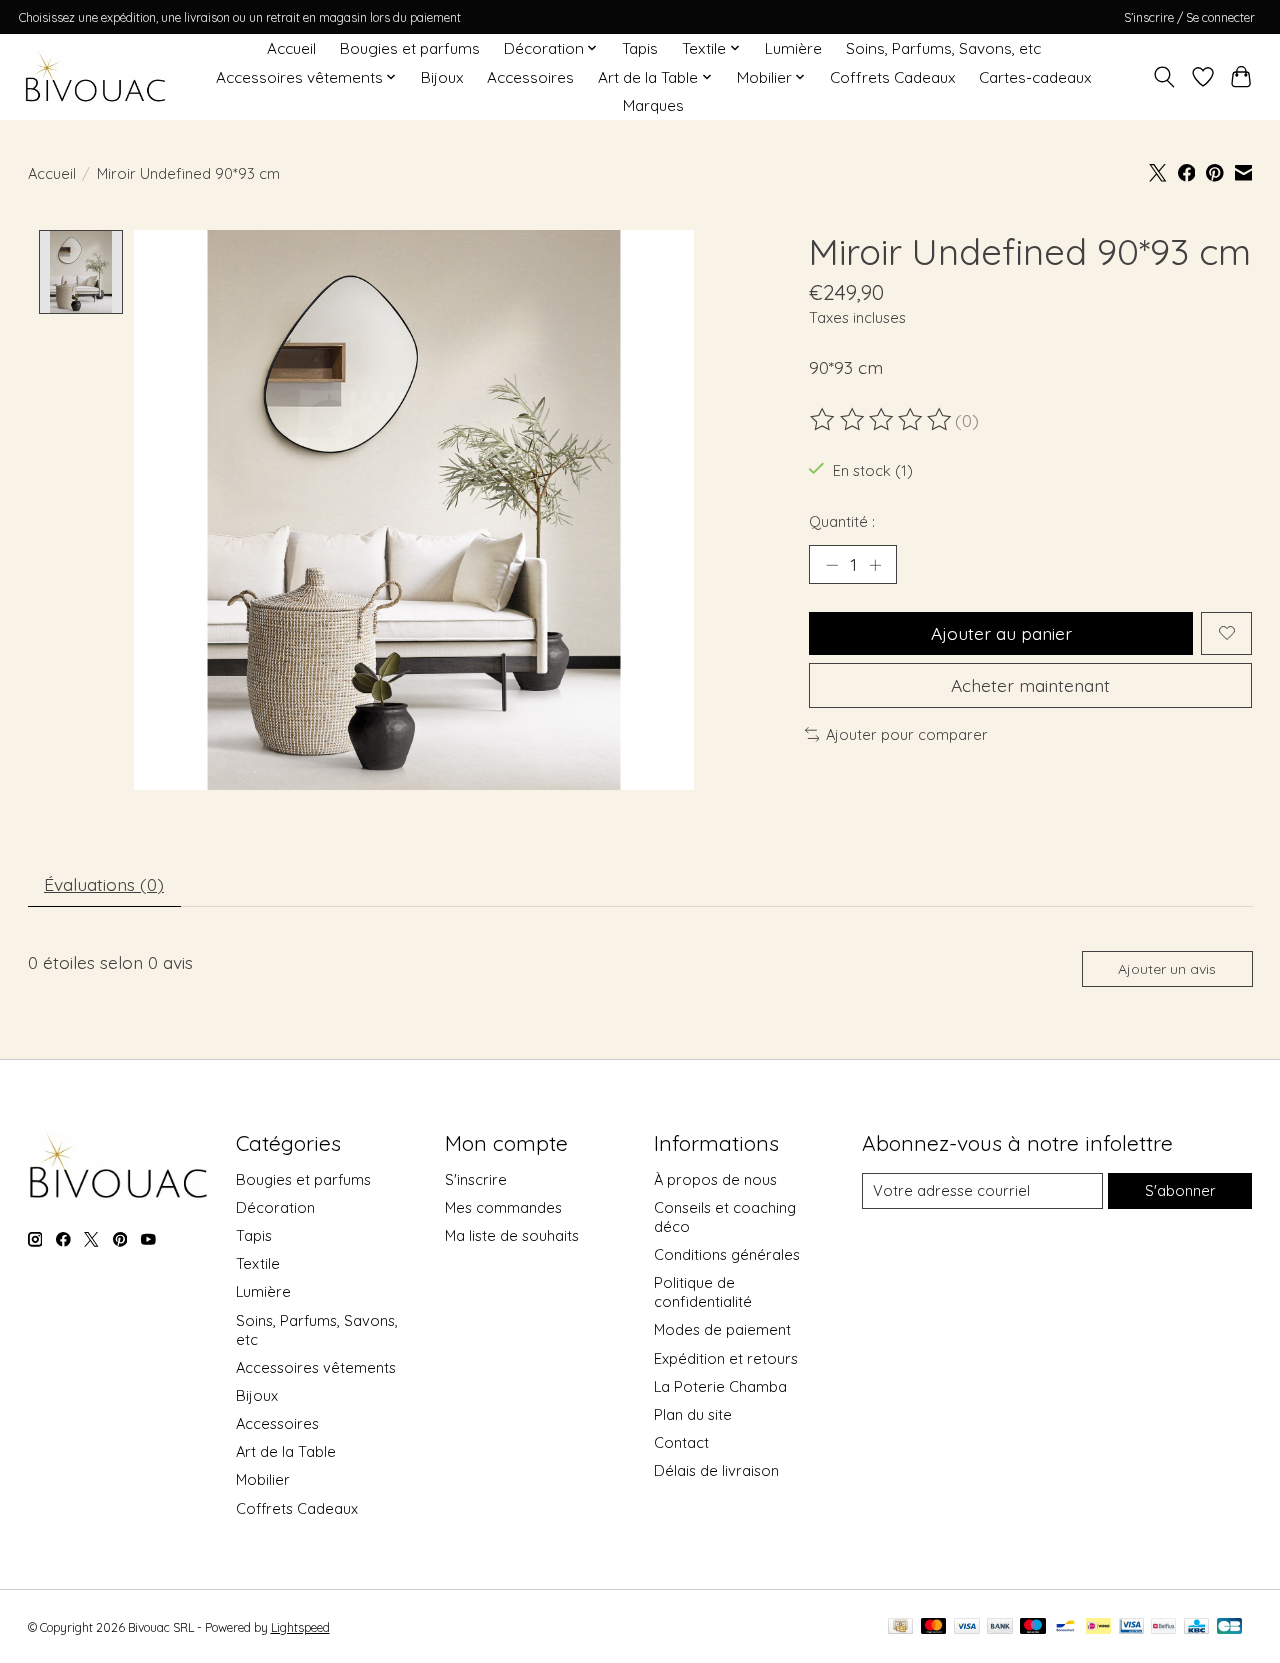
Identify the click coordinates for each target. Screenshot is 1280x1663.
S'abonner (1180, 1190)
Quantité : (842, 521)
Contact (681, 1442)
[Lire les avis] (882, 420)
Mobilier (263, 1479)
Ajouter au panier (1001, 633)
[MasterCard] (934, 1627)
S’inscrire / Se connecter (1189, 17)
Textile (258, 1263)
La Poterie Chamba (720, 1386)
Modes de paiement (722, 1329)
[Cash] (900, 1627)
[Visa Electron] (1131, 1627)
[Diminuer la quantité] (832, 564)
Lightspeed (300, 1627)
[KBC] (1196, 1627)
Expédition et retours (726, 1358)
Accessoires (530, 77)
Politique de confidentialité (703, 1292)
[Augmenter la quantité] (875, 564)
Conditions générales (727, 1254)
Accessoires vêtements (316, 1367)
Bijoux (442, 77)
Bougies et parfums (410, 48)
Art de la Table (286, 1451)
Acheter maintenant (1030, 685)
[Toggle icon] (1163, 77)
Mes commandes (503, 1207)
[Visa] (967, 1627)
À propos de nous (715, 1179)
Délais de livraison (716, 1470)
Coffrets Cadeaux (892, 77)
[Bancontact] (1065, 1627)
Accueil (291, 48)
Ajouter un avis (1167, 969)
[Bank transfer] (1000, 1627)
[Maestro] (1033, 1627)
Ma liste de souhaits (512, 1235)
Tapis (640, 48)
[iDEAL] (1098, 1627)
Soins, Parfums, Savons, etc (943, 48)
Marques (653, 105)
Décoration (275, 1207)
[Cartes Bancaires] (1229, 1627)
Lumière (793, 48)
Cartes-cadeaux (1035, 77)
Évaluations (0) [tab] (104, 884)
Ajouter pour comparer (907, 734)
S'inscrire (476, 1179)
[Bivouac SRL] (95, 77)
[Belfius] (1163, 1627)
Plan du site (693, 1414)
